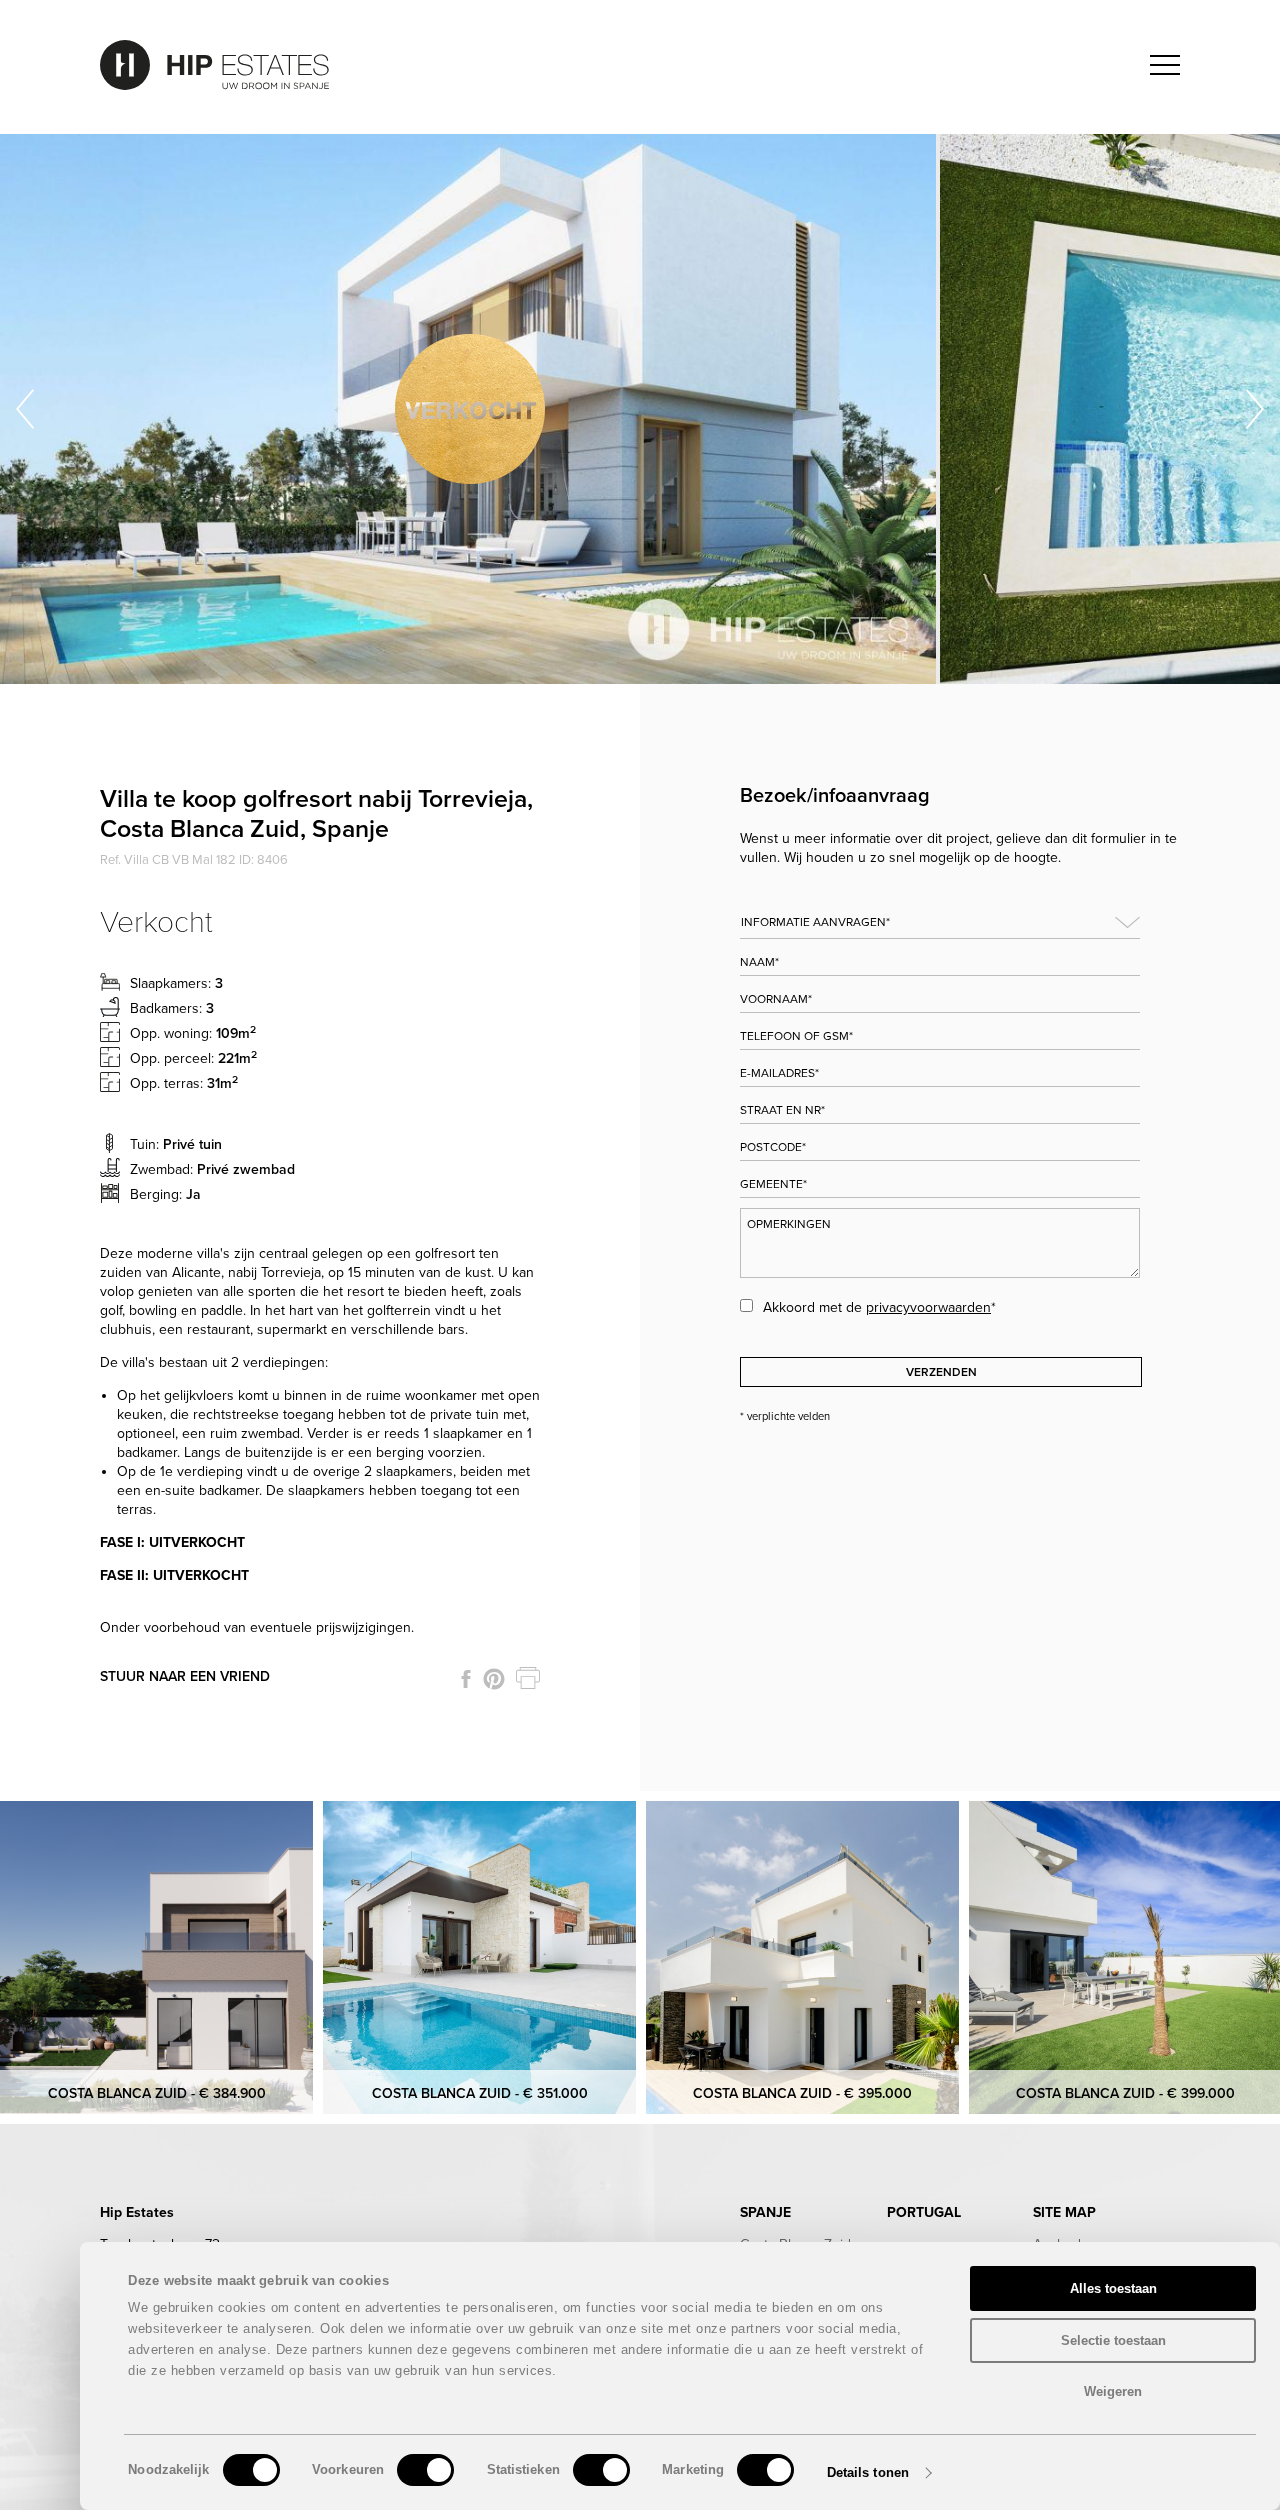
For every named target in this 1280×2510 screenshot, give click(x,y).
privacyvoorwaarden (928, 1307)
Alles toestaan (1113, 2288)
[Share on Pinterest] (494, 1679)
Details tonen (868, 2472)
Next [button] (1255, 409)
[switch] (425, 2470)
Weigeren (1113, 2391)
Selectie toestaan (1113, 2340)
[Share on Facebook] (466, 1679)
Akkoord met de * (879, 1307)
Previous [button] (25, 409)
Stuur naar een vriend (185, 1676)
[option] (470, 409)
